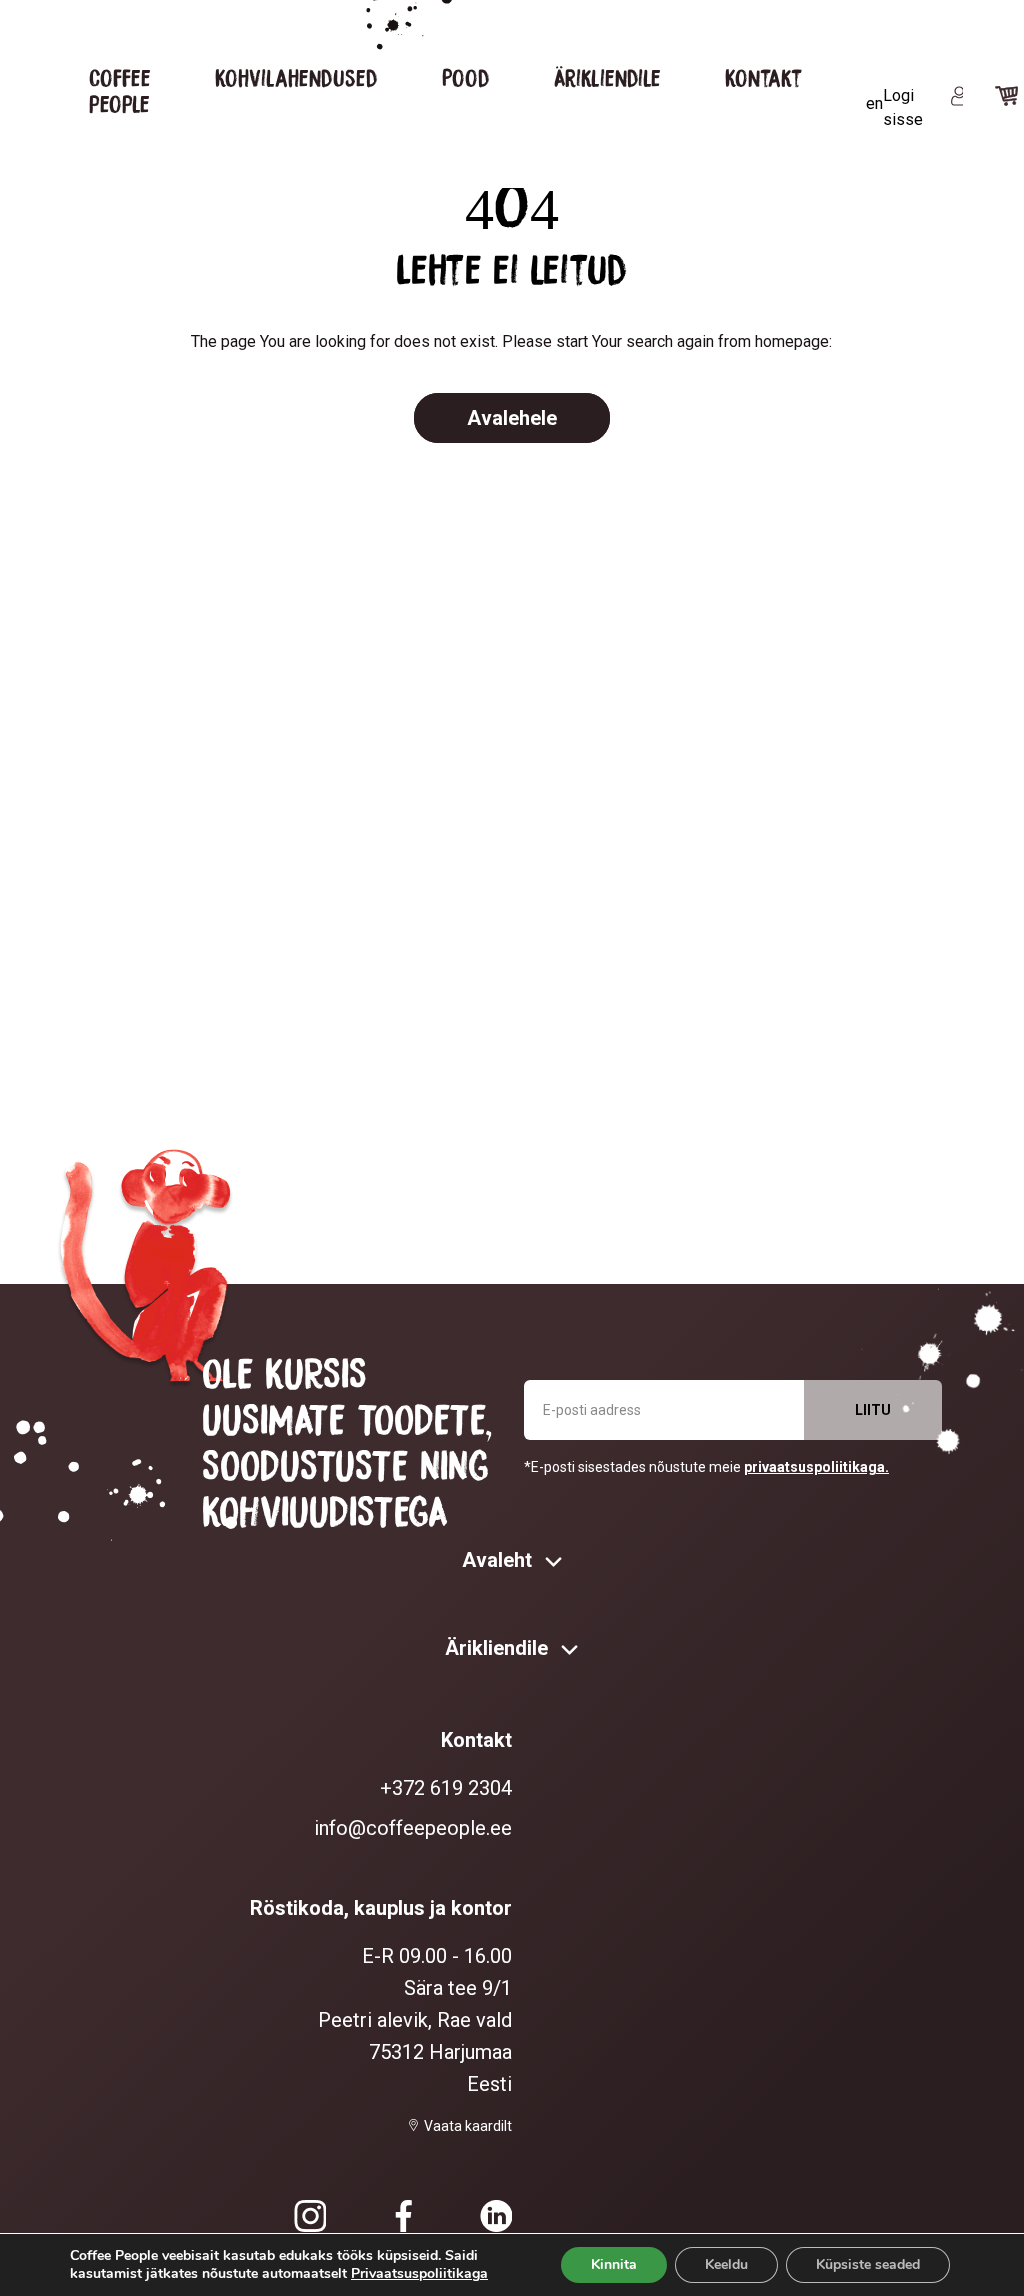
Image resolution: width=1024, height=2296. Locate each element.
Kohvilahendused (296, 77)
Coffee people (120, 90)
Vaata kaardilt (468, 2126)
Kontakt (763, 77)
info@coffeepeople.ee (413, 1828)
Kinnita (614, 2264)
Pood (466, 77)
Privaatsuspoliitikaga (419, 2273)
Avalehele (512, 418)
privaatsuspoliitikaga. (816, 1467)
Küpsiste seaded (868, 2264)
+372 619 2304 (446, 1788)
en (874, 103)
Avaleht (499, 1560)
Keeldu (726, 2264)
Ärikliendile (607, 77)
